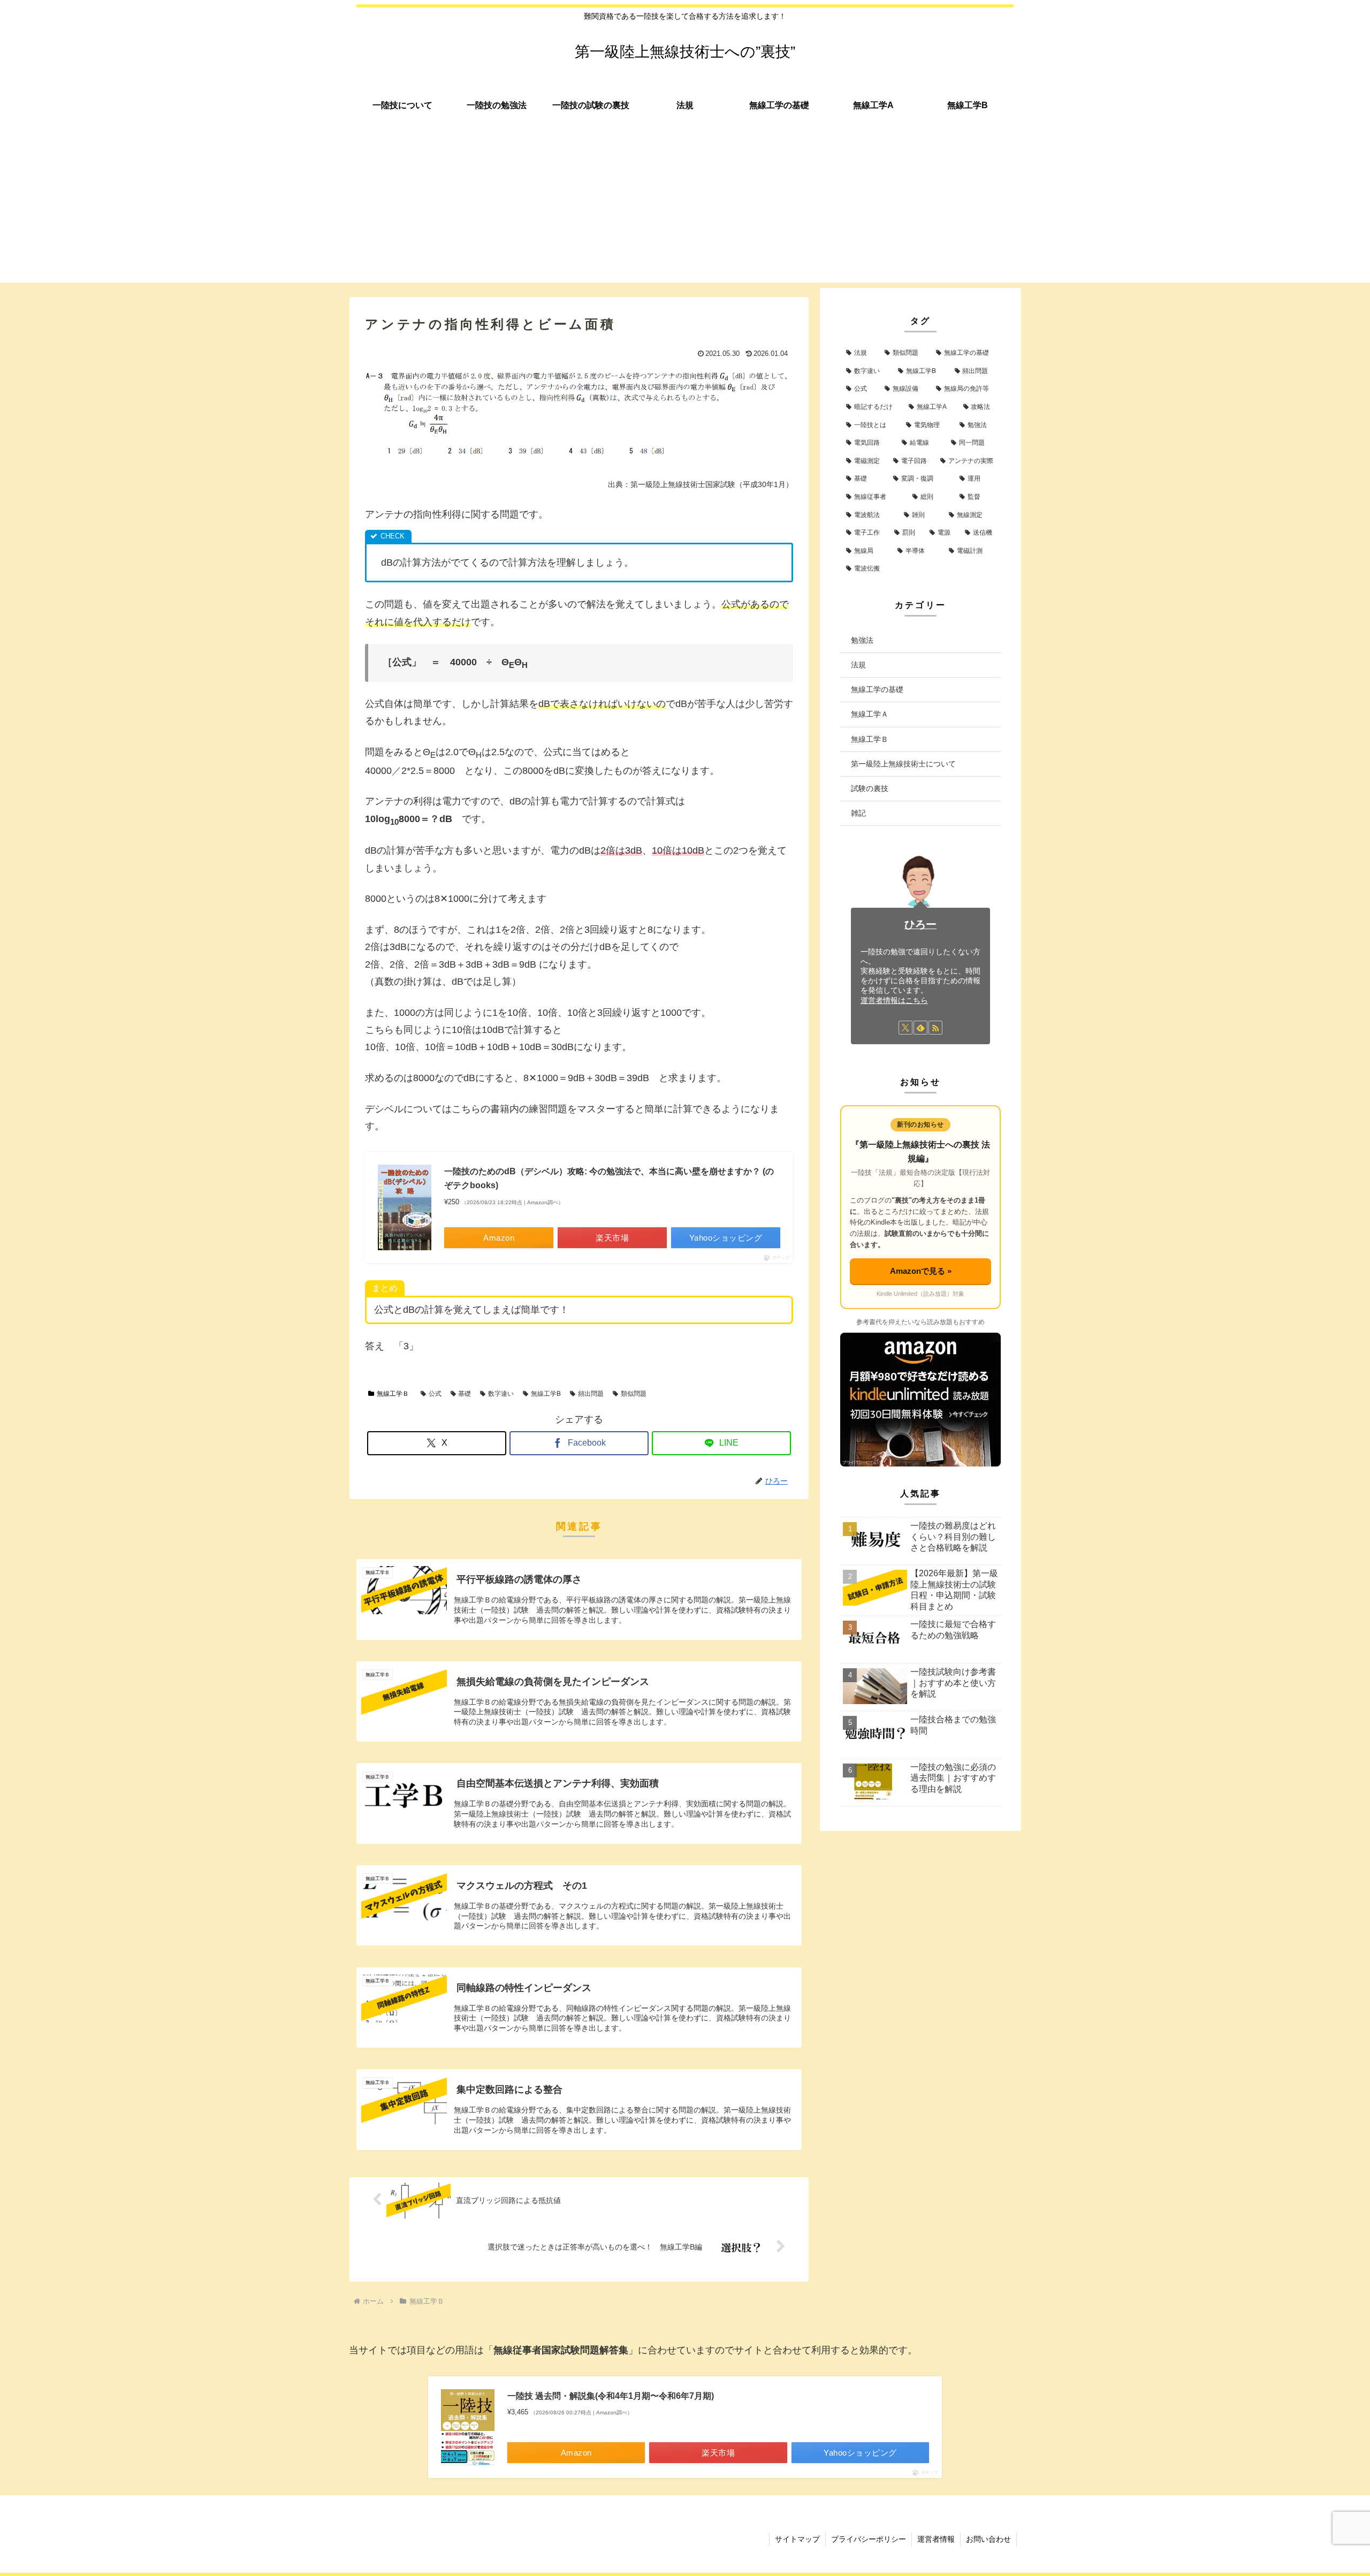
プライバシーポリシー (869, 2539)
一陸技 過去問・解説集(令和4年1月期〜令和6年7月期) (611, 2396)
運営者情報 (936, 2539)
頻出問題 (591, 1394)
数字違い (501, 1394)
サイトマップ (797, 2539)
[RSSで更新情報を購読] (935, 1028)
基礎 (465, 1394)
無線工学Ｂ (393, 1394)
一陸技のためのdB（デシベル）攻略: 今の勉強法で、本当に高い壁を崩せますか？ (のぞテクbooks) (609, 1178)
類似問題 (634, 1394)
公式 (435, 1394)
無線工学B (546, 1394)
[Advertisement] (685, 208)
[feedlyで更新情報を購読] (920, 1028)
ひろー (920, 924)
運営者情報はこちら (894, 1000)
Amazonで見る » (921, 1271)
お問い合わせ (988, 2539)
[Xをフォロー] (905, 1028)
